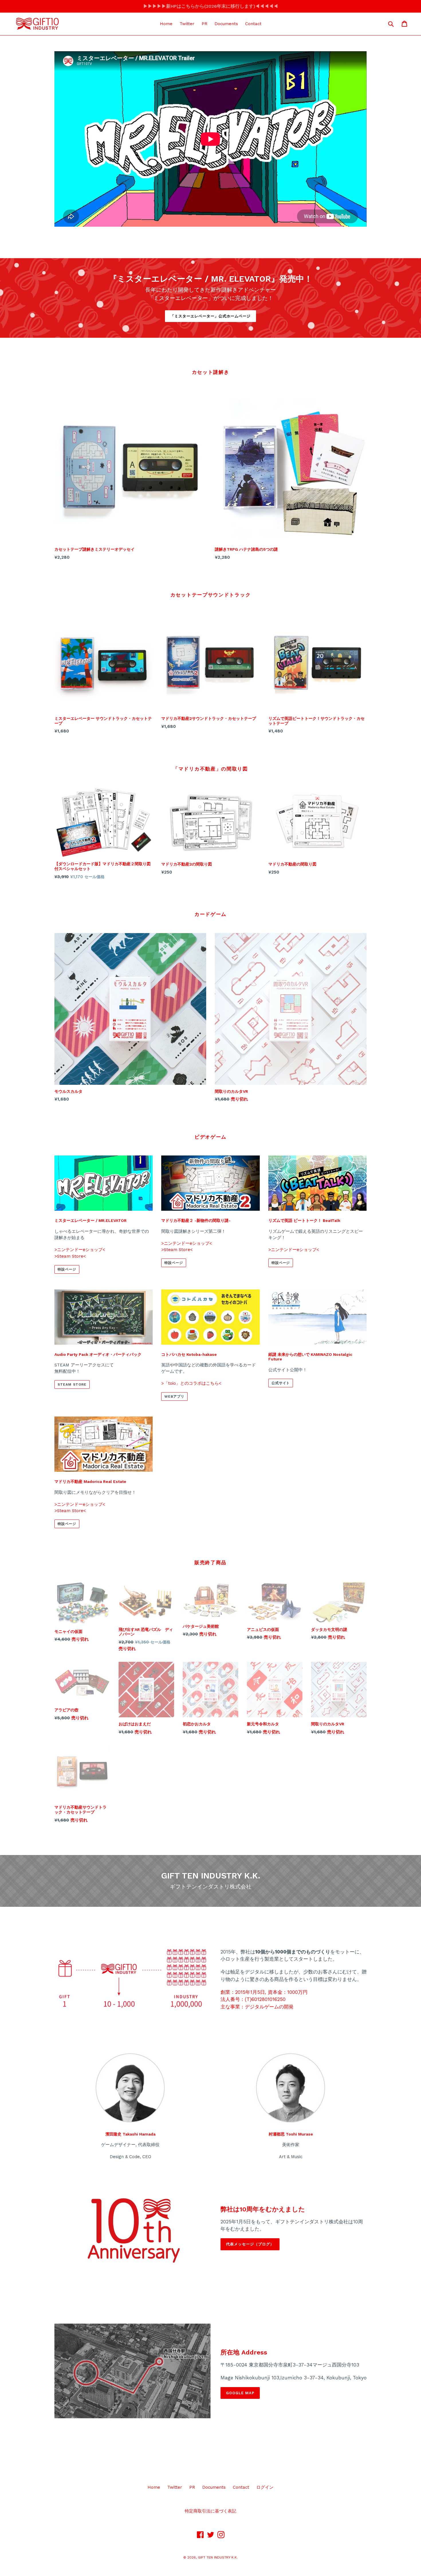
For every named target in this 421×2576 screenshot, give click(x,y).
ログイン (265, 2487)
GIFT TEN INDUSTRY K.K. (218, 2557)
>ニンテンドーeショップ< (80, 1250)
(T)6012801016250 (265, 1999)
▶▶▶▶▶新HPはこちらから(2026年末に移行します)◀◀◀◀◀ (211, 6)
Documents (226, 24)
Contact (253, 24)
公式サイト (281, 1383)
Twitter (187, 24)
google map (240, 2393)
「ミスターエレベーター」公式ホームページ (211, 316)
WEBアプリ (174, 1396)
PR (204, 24)
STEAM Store (72, 1384)
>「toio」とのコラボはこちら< (191, 1383)
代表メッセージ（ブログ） (250, 2244)
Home (166, 24)
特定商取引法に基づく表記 (210, 2511)
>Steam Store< (70, 1256)
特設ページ (67, 1269)
